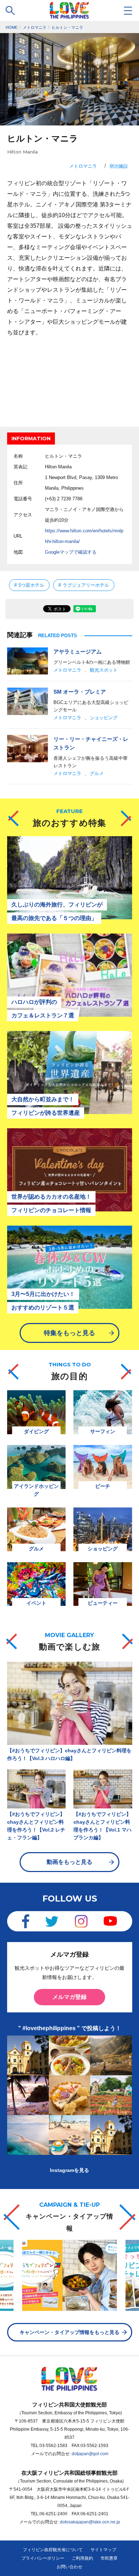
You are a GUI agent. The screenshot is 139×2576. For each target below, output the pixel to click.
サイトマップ (103, 2550)
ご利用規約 (82, 2558)
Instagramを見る (69, 2170)
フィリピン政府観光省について (53, 2550)
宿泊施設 (119, 166)
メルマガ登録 (69, 1997)
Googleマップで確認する (71, 552)
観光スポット (104, 670)
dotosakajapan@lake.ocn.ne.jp (90, 2522)
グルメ (97, 773)
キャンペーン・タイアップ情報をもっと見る (69, 2332)
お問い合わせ (69, 2567)
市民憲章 (109, 2558)
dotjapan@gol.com (90, 2454)
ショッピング (104, 718)
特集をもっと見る (69, 1333)
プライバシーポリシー (43, 2558)
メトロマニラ (83, 166)
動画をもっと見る (69, 1862)
